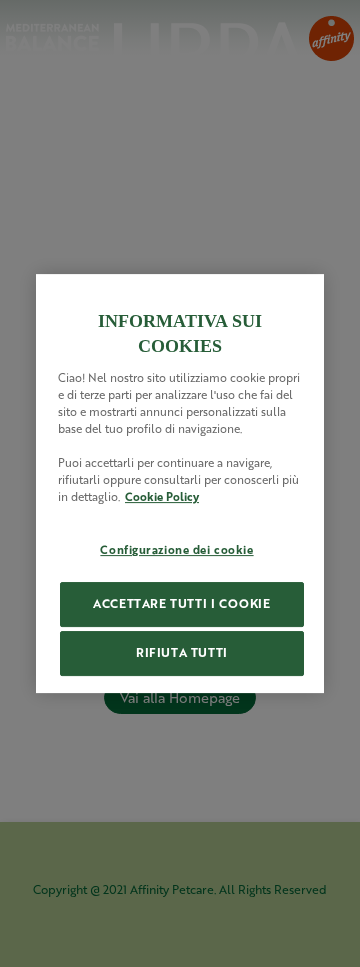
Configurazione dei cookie (176, 549)
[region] (180, 484)
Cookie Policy (162, 496)
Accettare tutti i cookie (181, 603)
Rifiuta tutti (182, 652)
